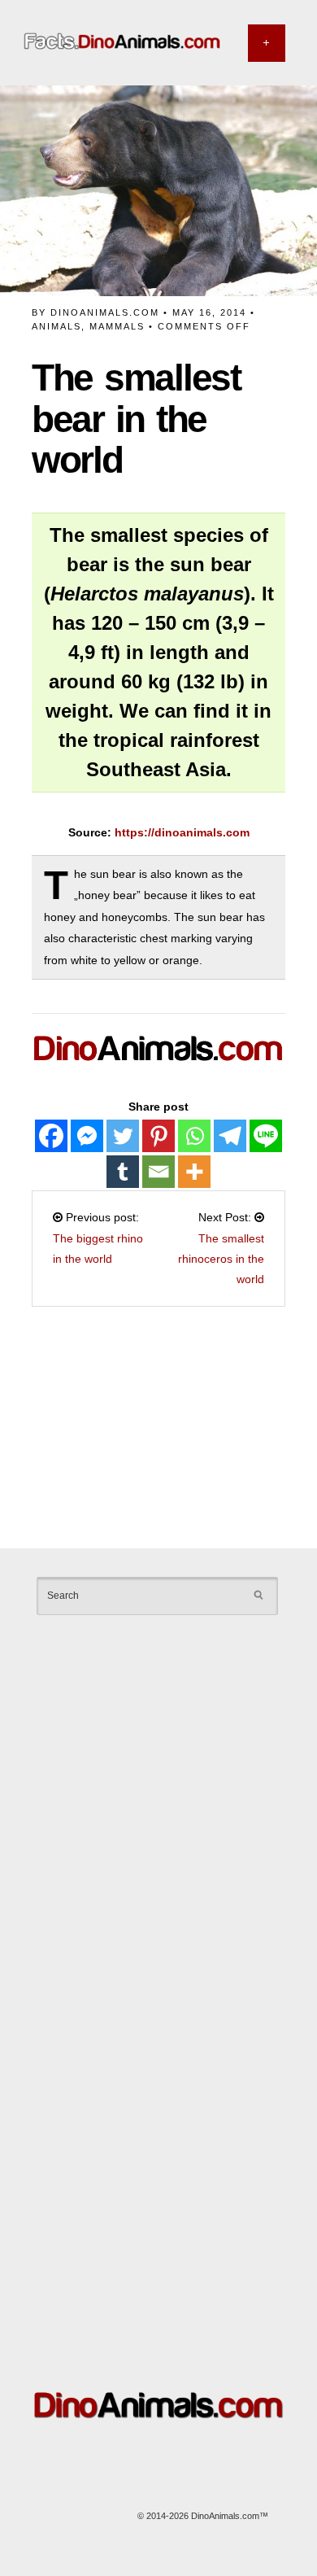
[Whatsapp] (194, 1136)
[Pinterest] (158, 1136)
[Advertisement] (158, 1430)
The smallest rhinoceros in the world (221, 1259)
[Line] (266, 1136)
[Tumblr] (123, 1172)
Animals (56, 326)
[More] (194, 1172)
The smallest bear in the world (136, 419)
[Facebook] (51, 1136)
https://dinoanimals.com (182, 832)
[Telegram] (230, 1136)
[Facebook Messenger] (87, 1136)
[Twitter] (123, 1136)
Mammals (117, 326)
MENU (267, 43)
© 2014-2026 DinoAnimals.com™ (203, 2516)
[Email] (158, 1172)
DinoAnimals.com (105, 312)
